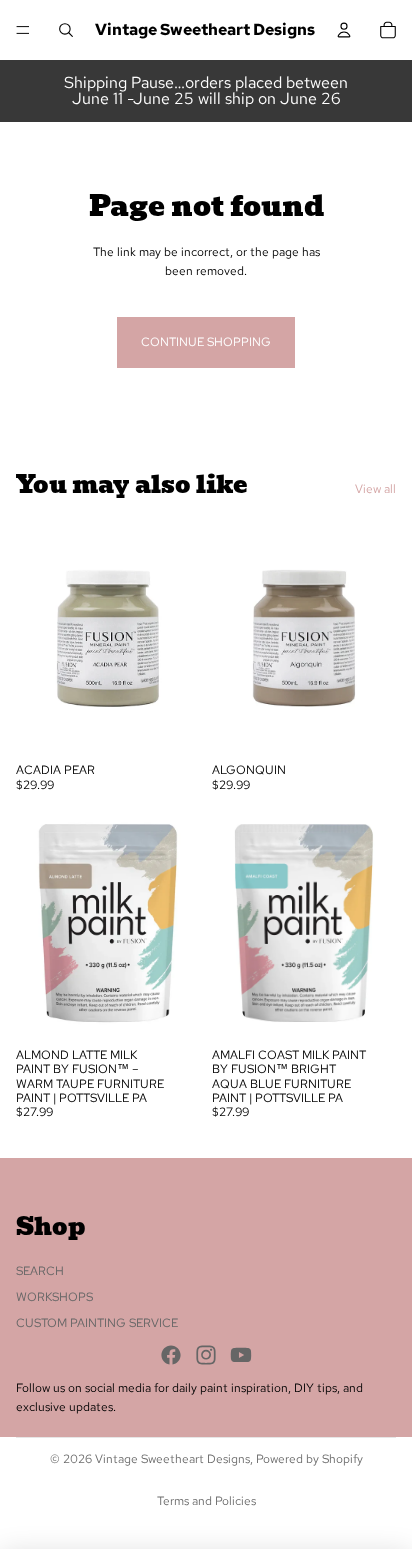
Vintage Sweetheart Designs (172, 1459)
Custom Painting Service (97, 1323)
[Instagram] (206, 1354)
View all (375, 489)
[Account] (344, 30)
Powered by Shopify (309, 1459)
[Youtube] (241, 1354)
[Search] (66, 30)
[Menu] (23, 30)
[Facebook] (171, 1354)
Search (40, 1270)
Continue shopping (206, 342)
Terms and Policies (206, 1501)
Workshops (54, 1297)
